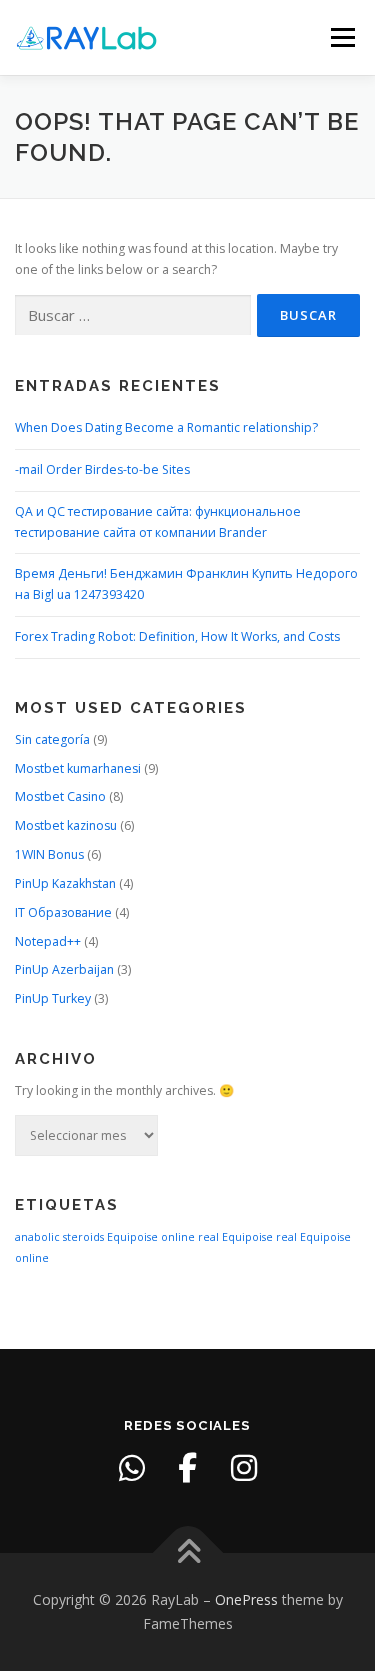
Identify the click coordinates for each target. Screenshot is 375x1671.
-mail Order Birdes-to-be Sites (102, 469)
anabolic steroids (59, 1237)
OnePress (246, 1599)
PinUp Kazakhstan (65, 883)
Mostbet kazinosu (66, 825)
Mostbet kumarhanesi (78, 768)
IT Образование (63, 912)
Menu (341, 37)
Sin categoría (52, 739)
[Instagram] (244, 1468)
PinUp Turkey (53, 998)
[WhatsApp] (132, 1468)
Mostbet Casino (60, 796)
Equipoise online (151, 1237)
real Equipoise (235, 1237)
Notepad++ (48, 941)
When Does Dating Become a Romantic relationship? (166, 427)
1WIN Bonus (49, 854)
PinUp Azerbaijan (64, 969)
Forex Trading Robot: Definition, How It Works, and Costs (177, 636)
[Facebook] (188, 1468)
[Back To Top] (187, 1553)
